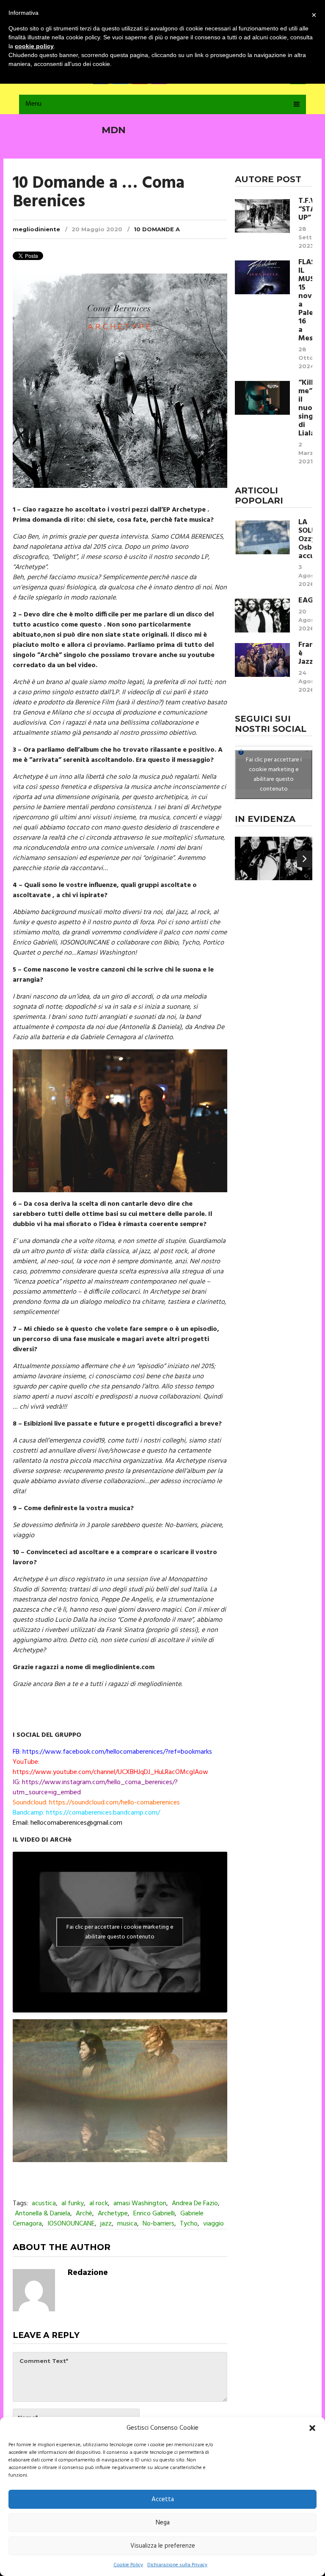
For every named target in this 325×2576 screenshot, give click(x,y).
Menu (33, 104)
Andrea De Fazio (195, 2204)
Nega (163, 2523)
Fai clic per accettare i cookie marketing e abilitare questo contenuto (120, 1932)
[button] (312, 2428)
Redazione (88, 2273)
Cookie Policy (128, 2565)
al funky (73, 2204)
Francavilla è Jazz (305, 654)
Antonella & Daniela (43, 2214)
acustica (44, 2204)
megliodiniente (36, 229)
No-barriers (158, 2224)
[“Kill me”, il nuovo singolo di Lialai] (262, 398)
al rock (99, 2204)
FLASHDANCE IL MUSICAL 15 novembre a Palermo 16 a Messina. (305, 301)
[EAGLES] (262, 616)
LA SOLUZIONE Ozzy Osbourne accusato (305, 539)
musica (127, 2224)
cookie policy (34, 46)
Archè (84, 2214)
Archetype (113, 2214)
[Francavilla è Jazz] (262, 660)
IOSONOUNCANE (71, 2224)
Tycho (189, 2224)
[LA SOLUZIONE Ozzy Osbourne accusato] (262, 537)
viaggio (213, 2224)
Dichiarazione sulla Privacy (177, 2565)
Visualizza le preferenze (163, 2546)
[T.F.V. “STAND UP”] (262, 216)
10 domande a (157, 229)
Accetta (163, 2499)
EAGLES (305, 601)
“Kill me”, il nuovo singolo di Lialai (305, 408)
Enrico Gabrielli (154, 2214)
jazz (106, 2224)
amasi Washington (140, 2204)
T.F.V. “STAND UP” (305, 210)
